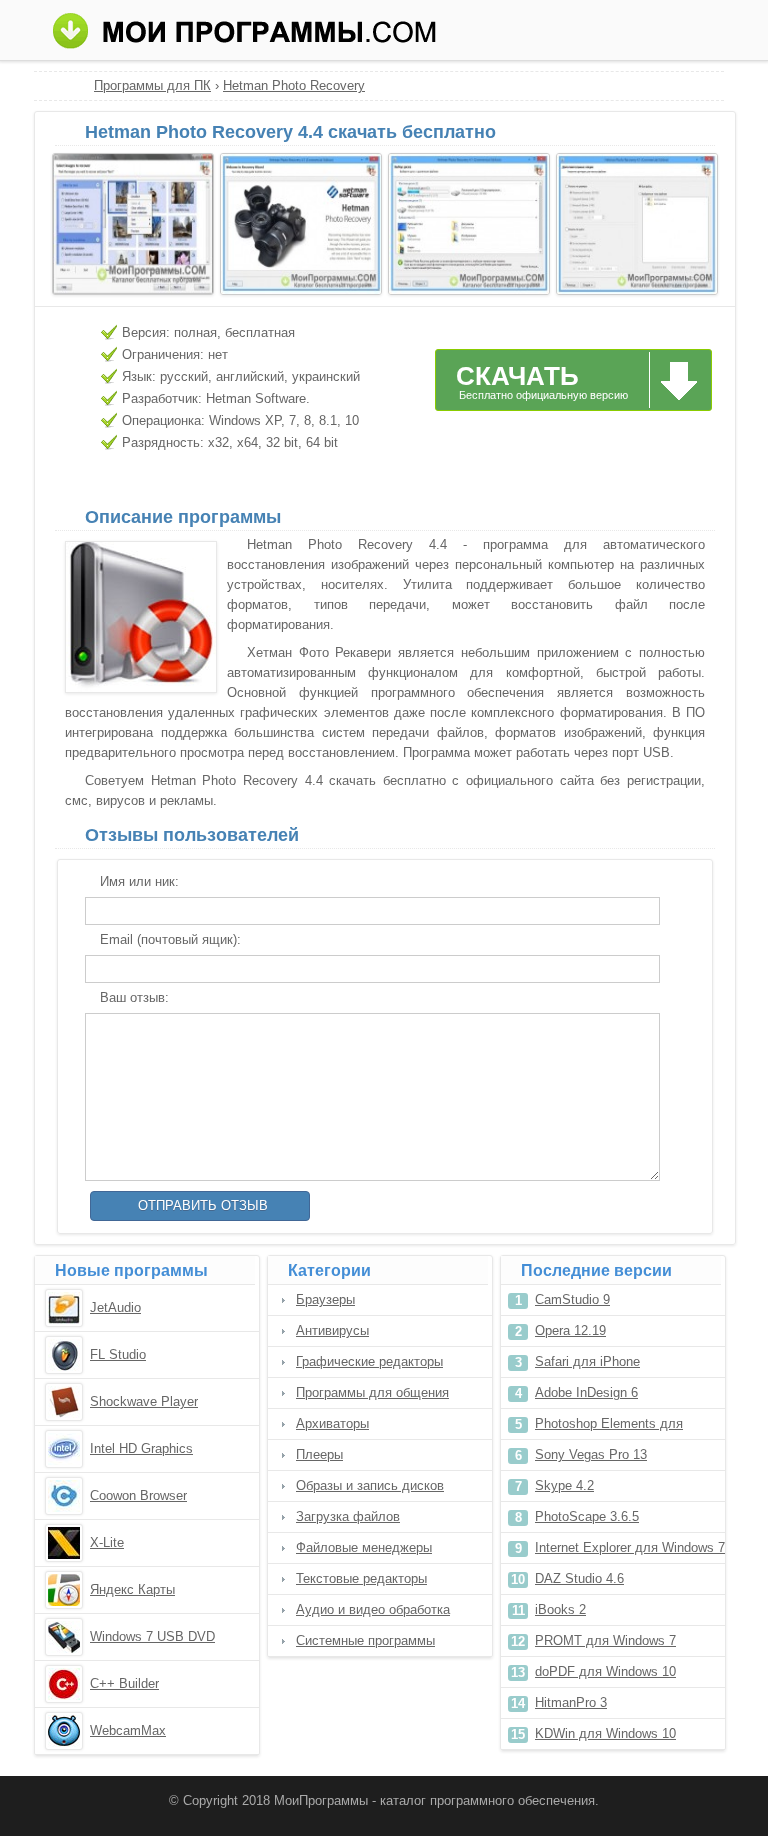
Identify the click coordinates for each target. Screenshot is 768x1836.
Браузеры (325, 1299)
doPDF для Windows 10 (605, 1671)
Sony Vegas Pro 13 (591, 1454)
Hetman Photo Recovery (294, 85)
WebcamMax (128, 1730)
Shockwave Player (144, 1401)
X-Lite (107, 1542)
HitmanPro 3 (571, 1702)
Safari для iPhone (587, 1361)
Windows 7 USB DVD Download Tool (152, 1638)
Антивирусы (332, 1330)
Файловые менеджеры (364, 1547)
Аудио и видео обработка (373, 1609)
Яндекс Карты (132, 1589)
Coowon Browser (138, 1495)
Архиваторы (332, 1423)
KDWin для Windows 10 (605, 1733)
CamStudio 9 (572, 1299)
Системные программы (365, 1640)
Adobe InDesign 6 (586, 1392)
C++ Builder (124, 1683)
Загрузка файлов (348, 1516)
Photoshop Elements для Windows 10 (609, 1427)
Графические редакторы (369, 1361)
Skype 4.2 (564, 1485)
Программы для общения (372, 1392)
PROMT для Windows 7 (605, 1640)
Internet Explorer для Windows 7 (630, 1547)
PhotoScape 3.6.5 (587, 1516)
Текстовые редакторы (361, 1578)
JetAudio (115, 1307)
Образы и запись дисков (370, 1485)
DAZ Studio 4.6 (579, 1578)
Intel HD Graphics (141, 1448)
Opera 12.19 (570, 1330)
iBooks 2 (560, 1609)
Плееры (319, 1454)
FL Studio (118, 1354)
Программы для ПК (152, 85)
